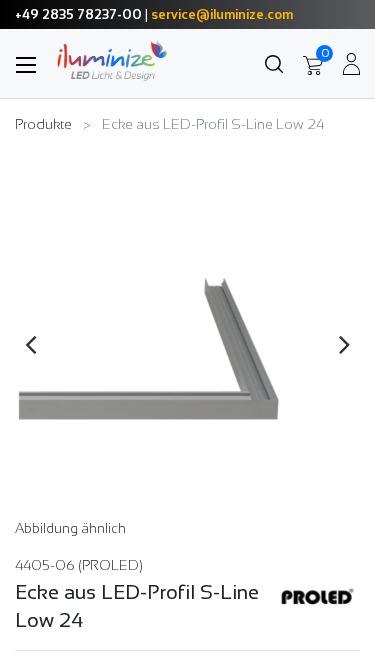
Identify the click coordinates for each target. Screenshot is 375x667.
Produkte (43, 124)
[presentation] (30, 344)
